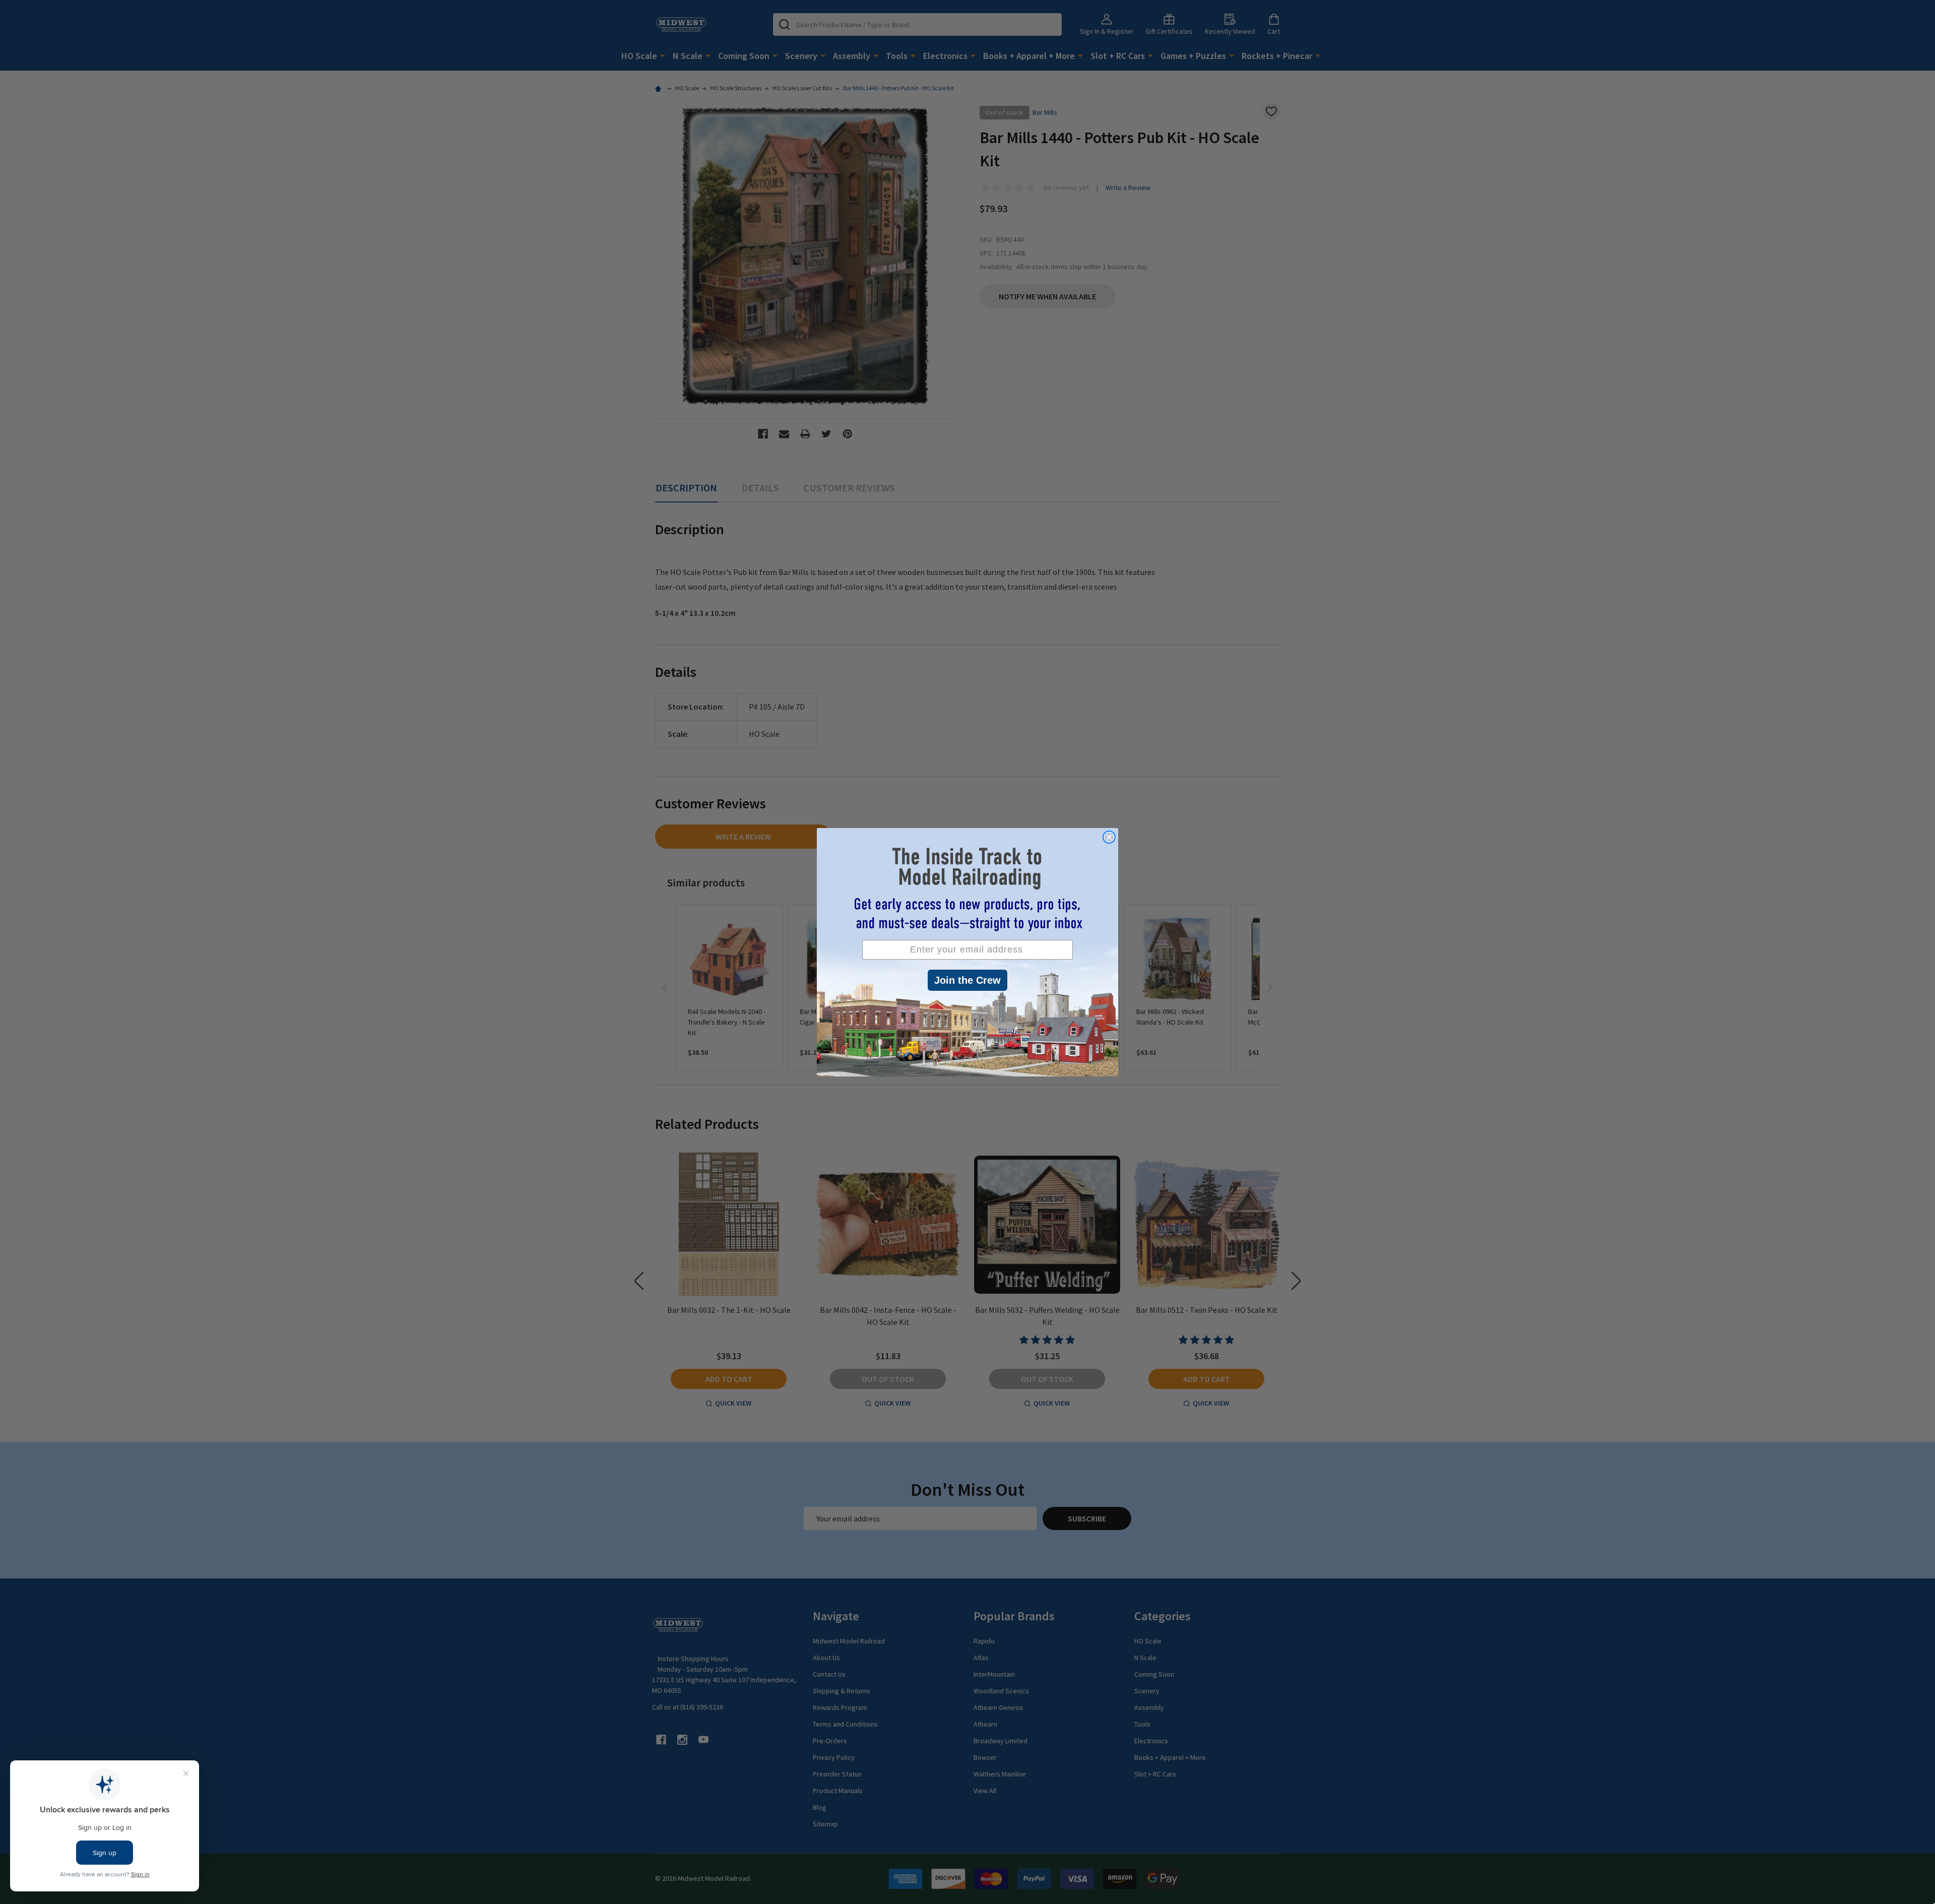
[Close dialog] (1109, 837)
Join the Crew (967, 980)
